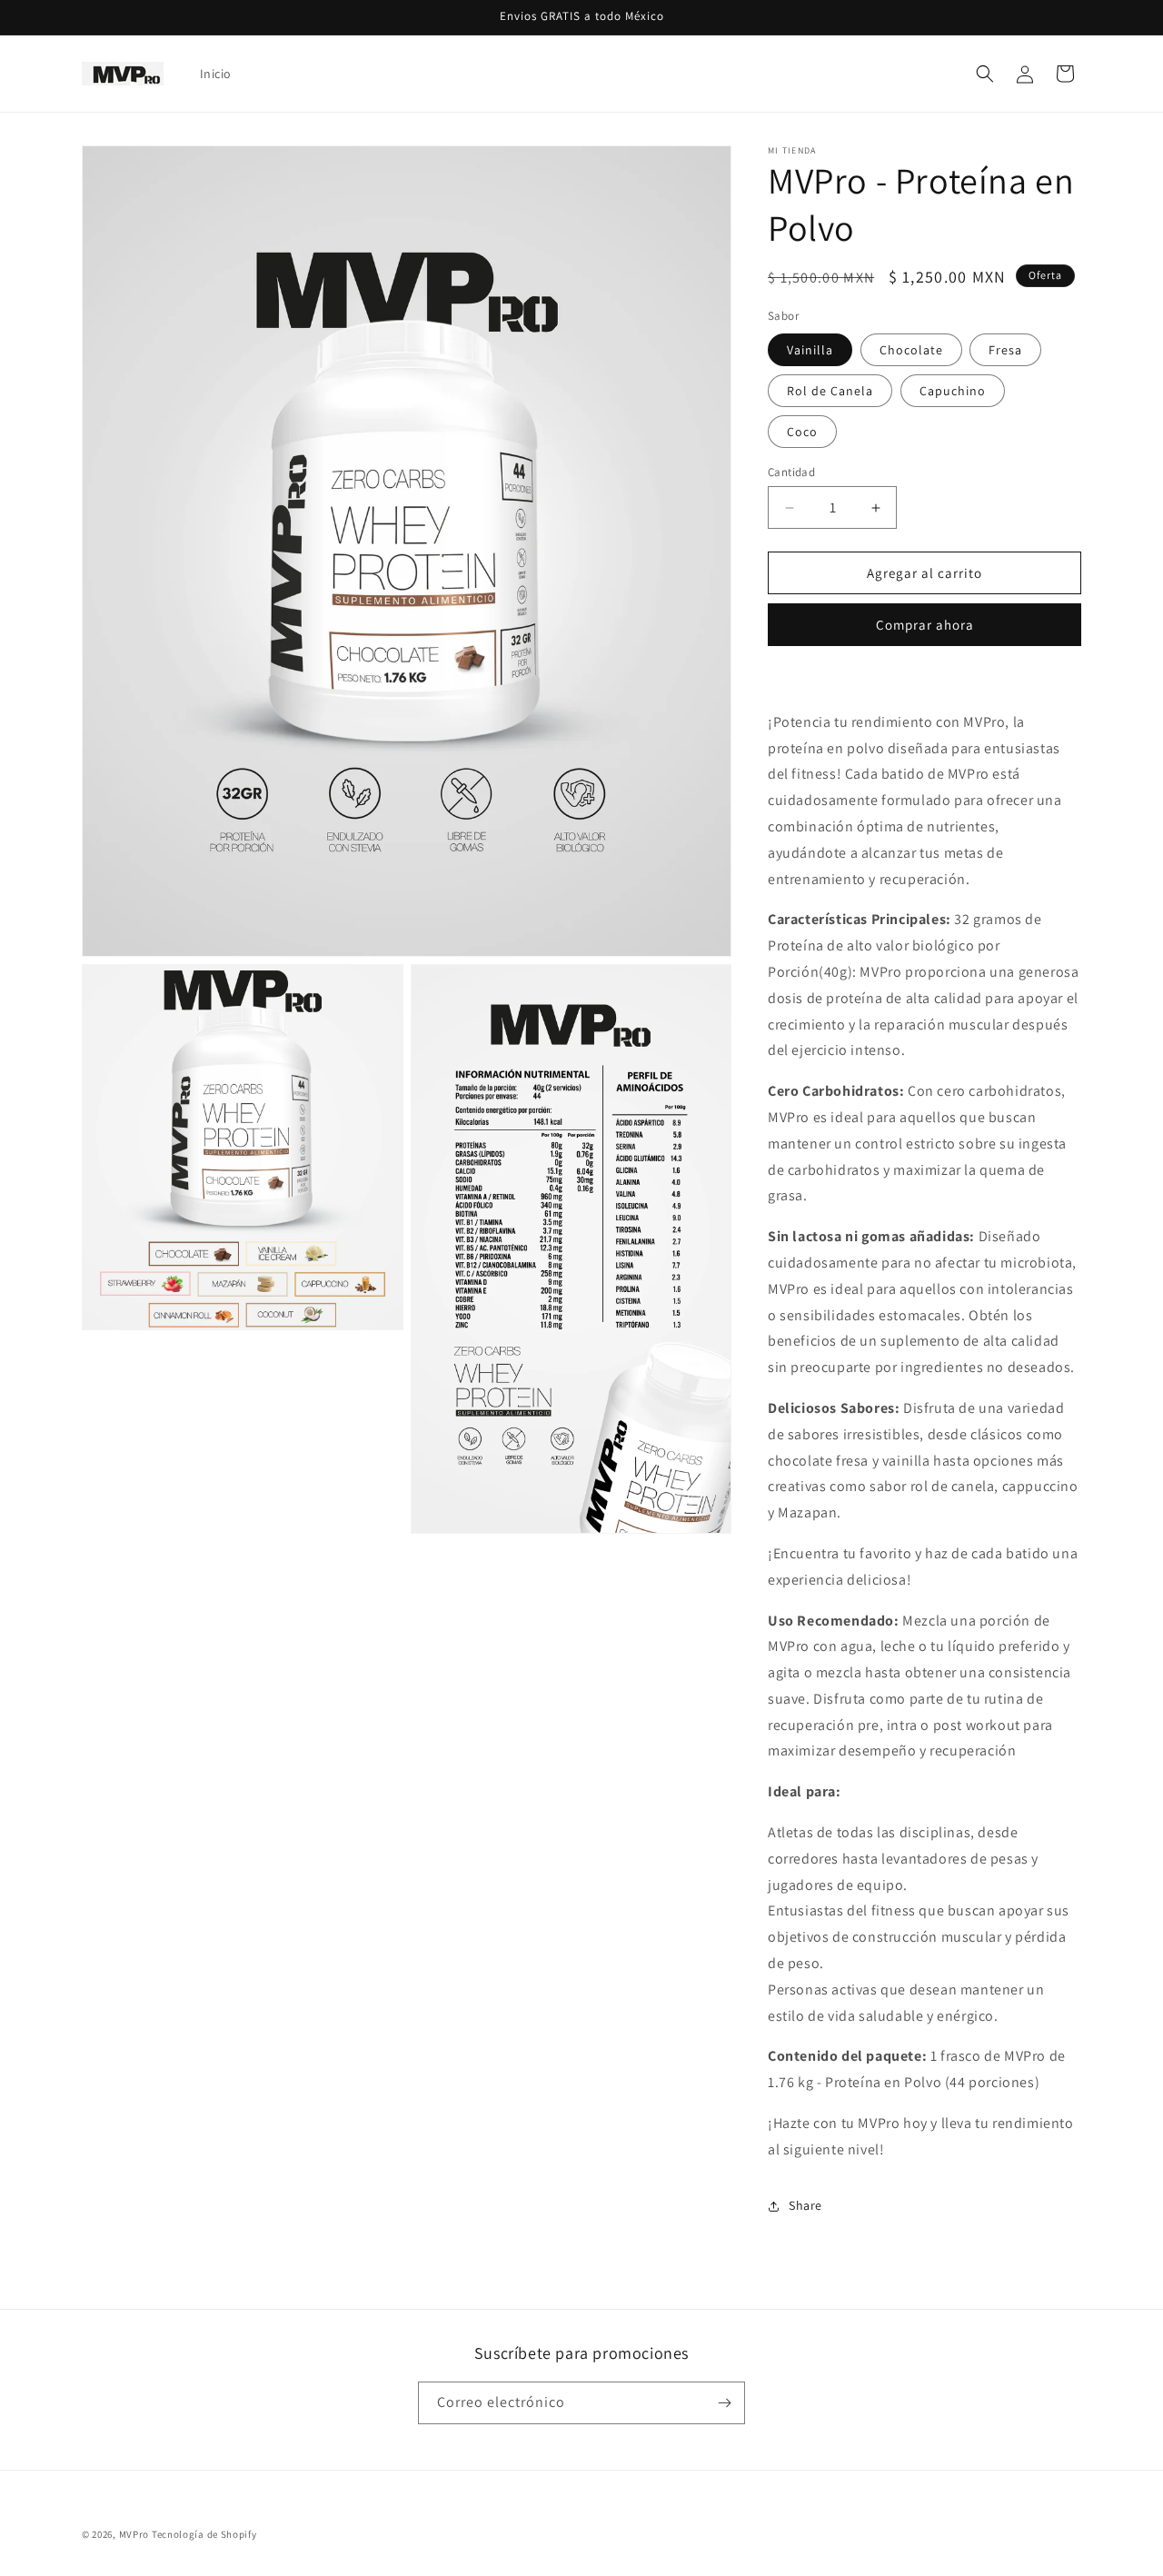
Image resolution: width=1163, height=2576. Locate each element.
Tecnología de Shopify (204, 2534)
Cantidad (791, 472)
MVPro (134, 2534)
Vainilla (810, 350)
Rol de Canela (830, 391)
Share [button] (805, 2205)
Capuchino (953, 391)
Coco (802, 432)
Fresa (1005, 350)
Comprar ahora (925, 625)
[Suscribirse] (724, 2403)
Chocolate (911, 350)
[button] (985, 74)
